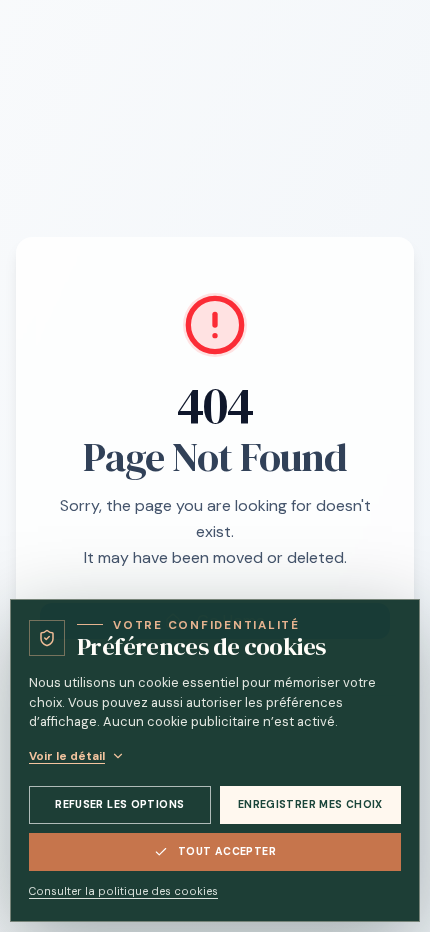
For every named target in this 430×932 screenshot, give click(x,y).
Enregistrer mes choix (310, 804)
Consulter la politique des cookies (123, 891)
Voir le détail (67, 756)
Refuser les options (119, 804)
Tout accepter (227, 851)
